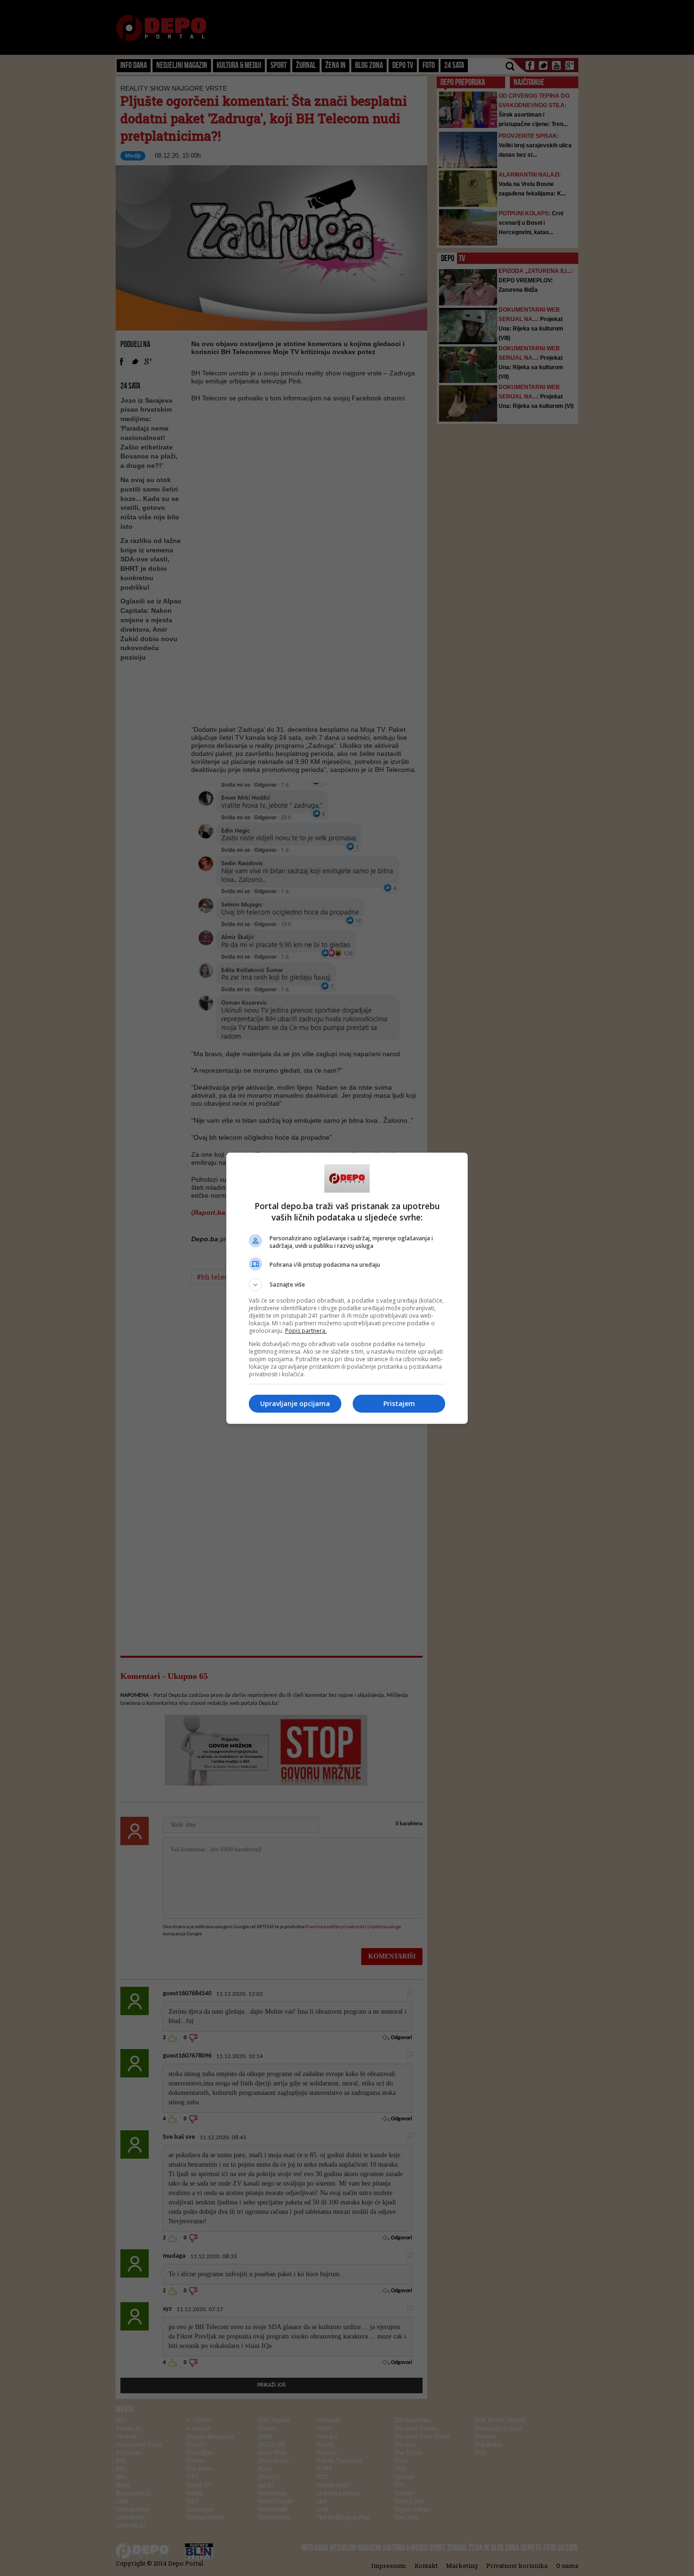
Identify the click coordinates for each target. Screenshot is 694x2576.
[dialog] (347, 1288)
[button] (347, 1285)
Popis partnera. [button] (306, 1331)
